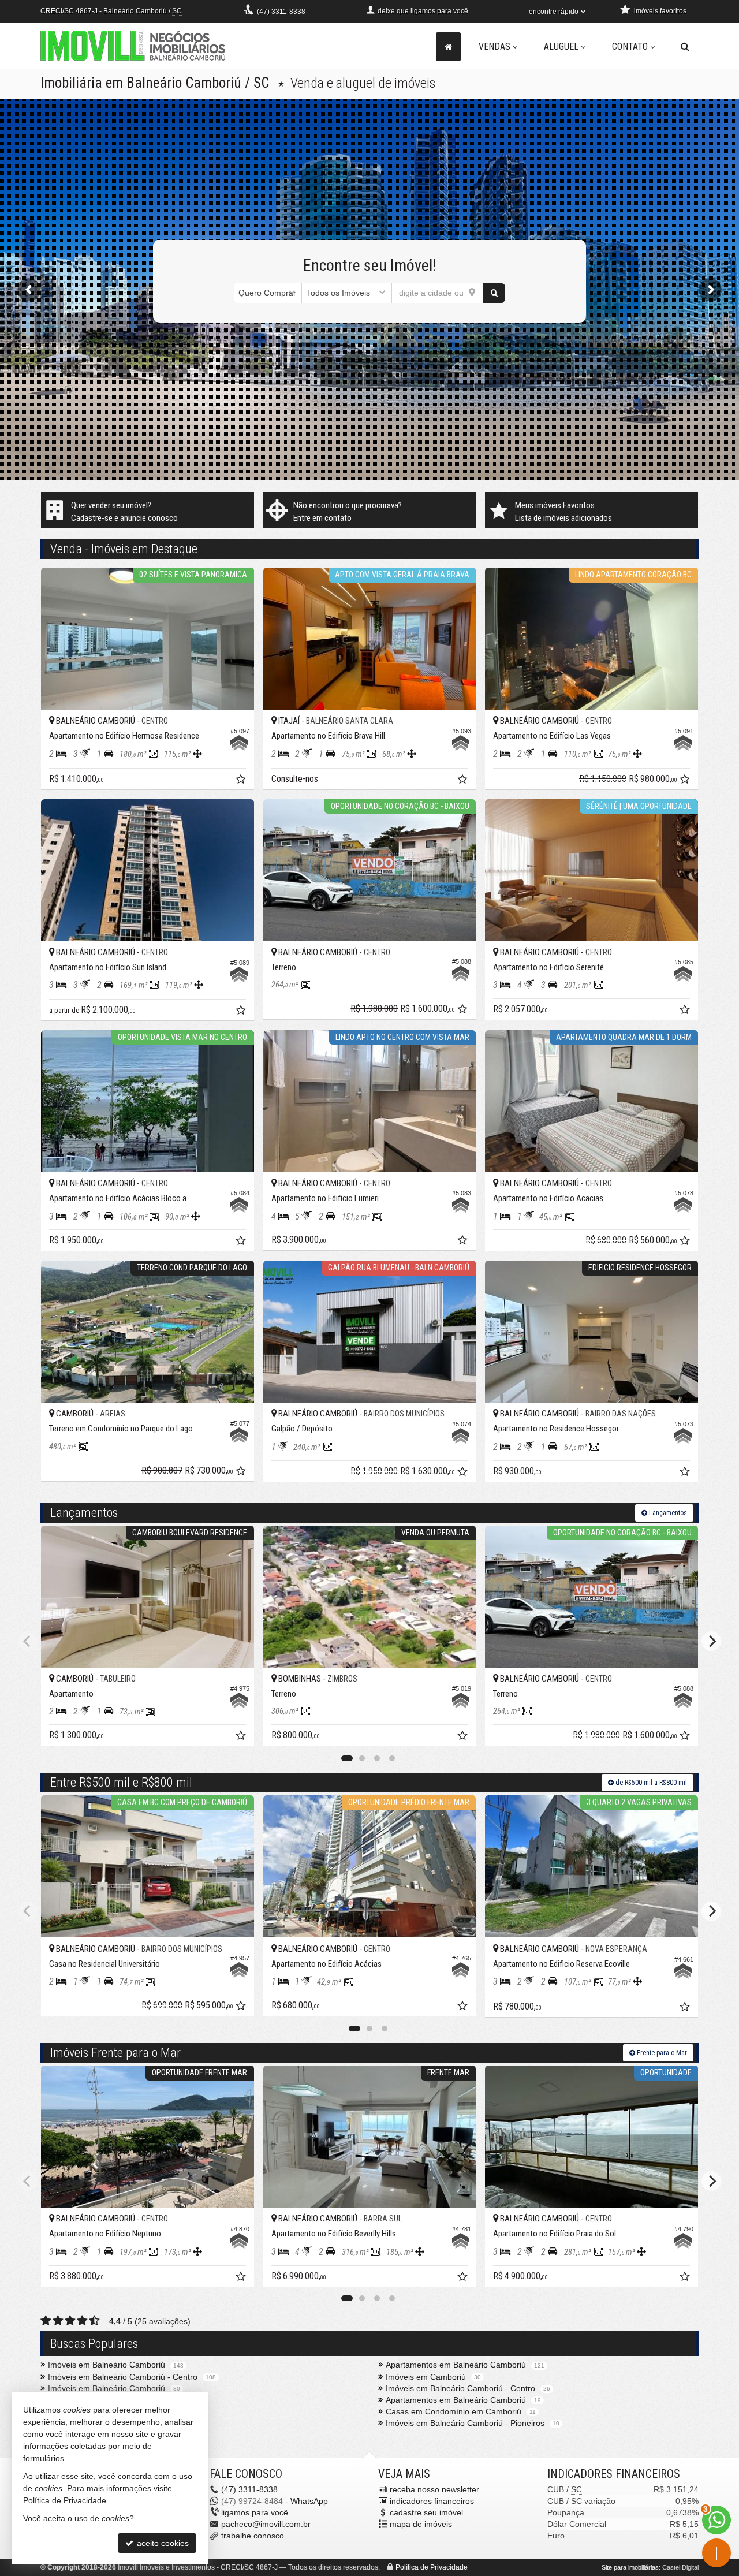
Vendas (494, 46)
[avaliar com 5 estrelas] (94, 2321)
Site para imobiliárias (630, 2567)
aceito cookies (162, 2543)
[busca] (685, 47)
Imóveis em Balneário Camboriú (107, 2365)
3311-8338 (281, 12)
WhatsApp (309, 2501)
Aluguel (561, 46)
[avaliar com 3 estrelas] (70, 2321)
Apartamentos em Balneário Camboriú (456, 2365)
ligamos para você (255, 2512)
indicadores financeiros (432, 2501)
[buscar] (494, 293)
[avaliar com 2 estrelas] (58, 2321)
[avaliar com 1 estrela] (46, 2321)
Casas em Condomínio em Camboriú (454, 2411)
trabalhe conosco (253, 2536)
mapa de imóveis (421, 2524)
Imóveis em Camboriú (426, 2377)
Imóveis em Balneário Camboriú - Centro (123, 2377)
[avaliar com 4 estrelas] (82, 2321)
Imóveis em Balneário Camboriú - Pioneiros (465, 2423)
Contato (630, 46)
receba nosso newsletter (434, 2489)
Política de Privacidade (432, 2567)
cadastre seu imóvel (426, 2512)
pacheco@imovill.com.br (266, 2524)
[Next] (711, 1641)
